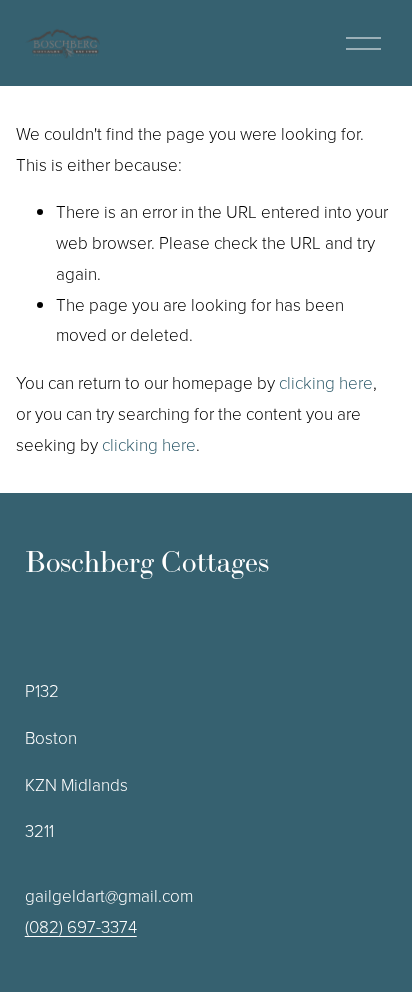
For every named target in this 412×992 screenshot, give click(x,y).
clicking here (326, 382)
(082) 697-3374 (81, 926)
